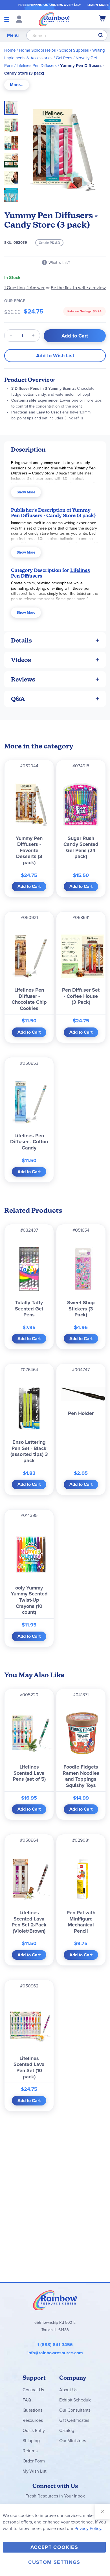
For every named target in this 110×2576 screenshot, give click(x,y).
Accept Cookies (54, 2547)
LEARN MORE (98, 5)
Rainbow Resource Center (55, 2300)
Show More (26, 492)
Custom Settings (54, 2562)
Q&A (18, 699)
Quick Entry (34, 2430)
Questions (32, 2410)
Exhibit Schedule (75, 2400)
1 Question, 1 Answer (24, 288)
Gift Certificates (74, 2420)
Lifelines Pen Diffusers (37, 66)
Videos (21, 660)
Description (28, 449)
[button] (13, 124)
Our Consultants (75, 2410)
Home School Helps (37, 50)
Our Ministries (73, 2441)
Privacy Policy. (88, 2528)
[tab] (17, 85)
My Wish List (35, 2471)
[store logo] (54, 19)
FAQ (27, 2400)
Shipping (31, 2441)
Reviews (23, 679)
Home (10, 50)
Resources (33, 2420)
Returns (30, 2451)
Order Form (34, 2461)
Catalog (67, 2430)
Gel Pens (64, 58)
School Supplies (74, 50)
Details (21, 640)
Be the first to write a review (78, 288)
